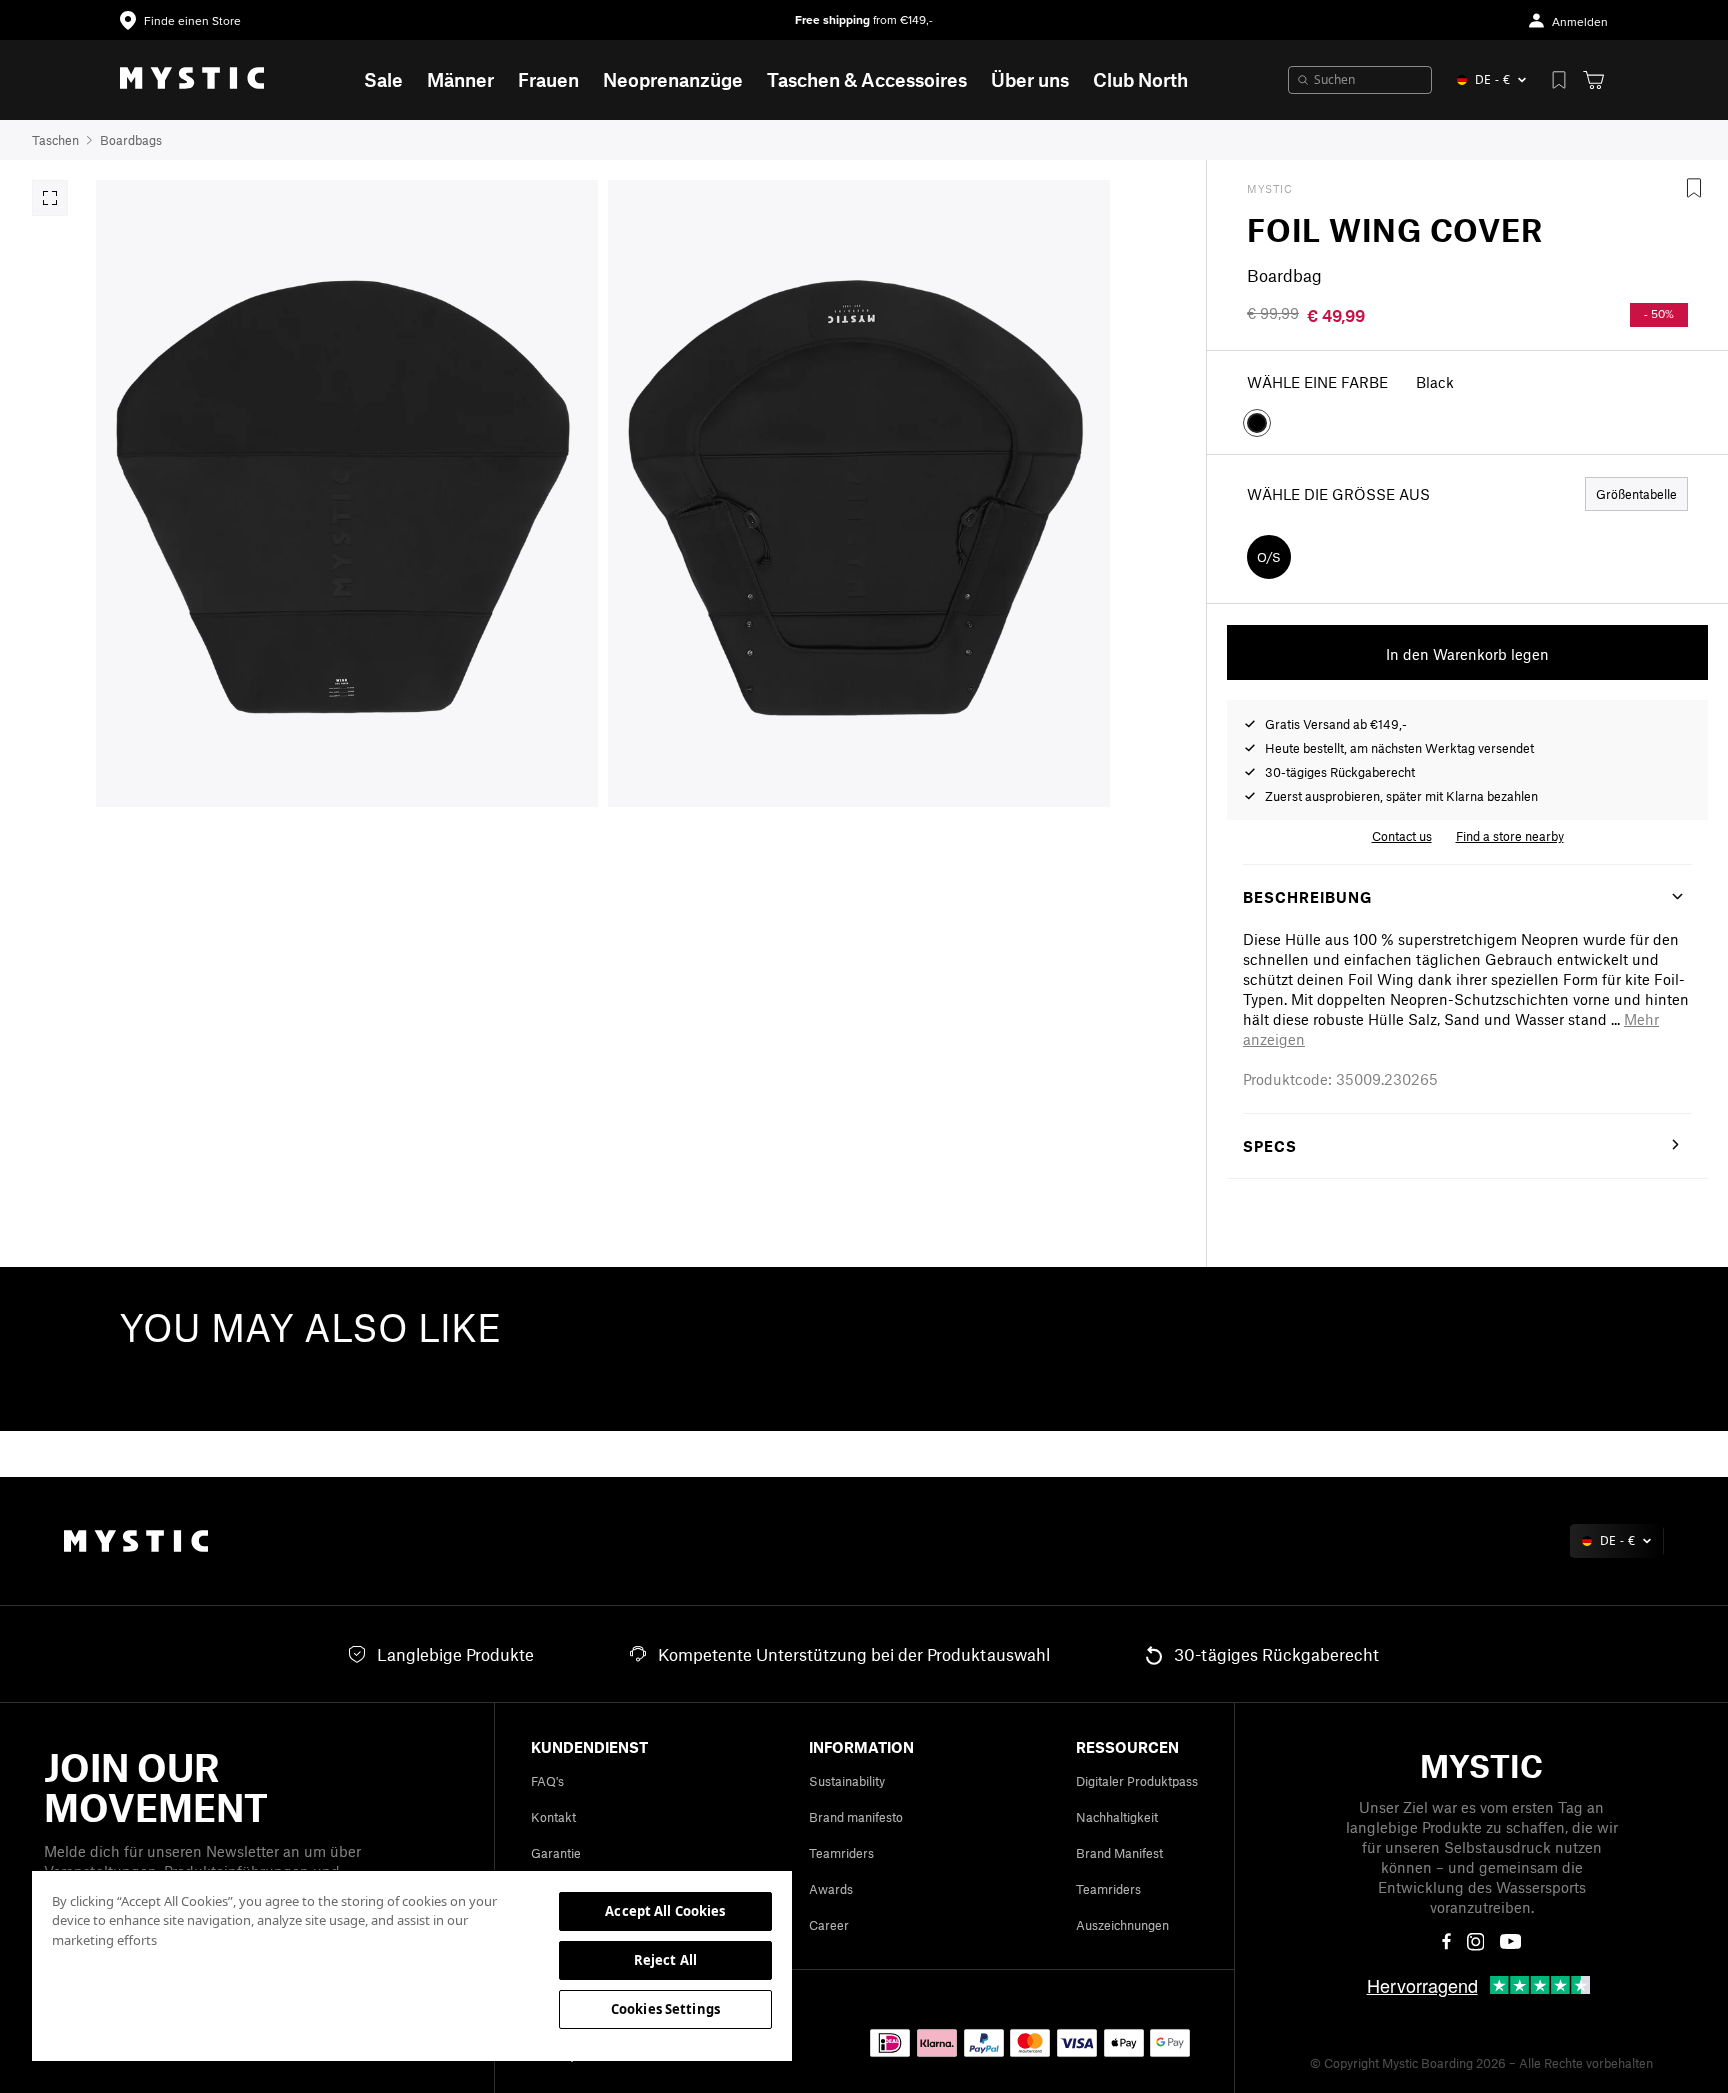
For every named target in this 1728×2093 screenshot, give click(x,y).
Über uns (1030, 79)
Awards (831, 1889)
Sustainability (847, 1781)
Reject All (665, 1960)
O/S (1269, 557)
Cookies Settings (665, 2009)
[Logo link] (192, 80)
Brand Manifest (1119, 1853)
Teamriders (841, 1853)
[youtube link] (1510, 1941)
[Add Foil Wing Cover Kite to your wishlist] (1694, 188)
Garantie (556, 1853)
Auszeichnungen (1122, 1925)
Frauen (548, 79)
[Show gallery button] (50, 198)
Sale (383, 79)
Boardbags (131, 140)
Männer (460, 79)
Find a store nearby (1510, 836)
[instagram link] (1476, 1942)
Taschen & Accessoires (867, 79)
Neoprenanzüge (673, 79)
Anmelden (1580, 22)
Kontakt (553, 1817)
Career (829, 1925)
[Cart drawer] (1593, 80)
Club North (1140, 79)
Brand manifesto (856, 1817)
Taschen (55, 140)
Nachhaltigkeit (1117, 1817)
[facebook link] (1446, 1942)
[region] (412, 1965)
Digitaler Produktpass (1137, 1781)
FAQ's (547, 1781)
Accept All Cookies (665, 1911)
